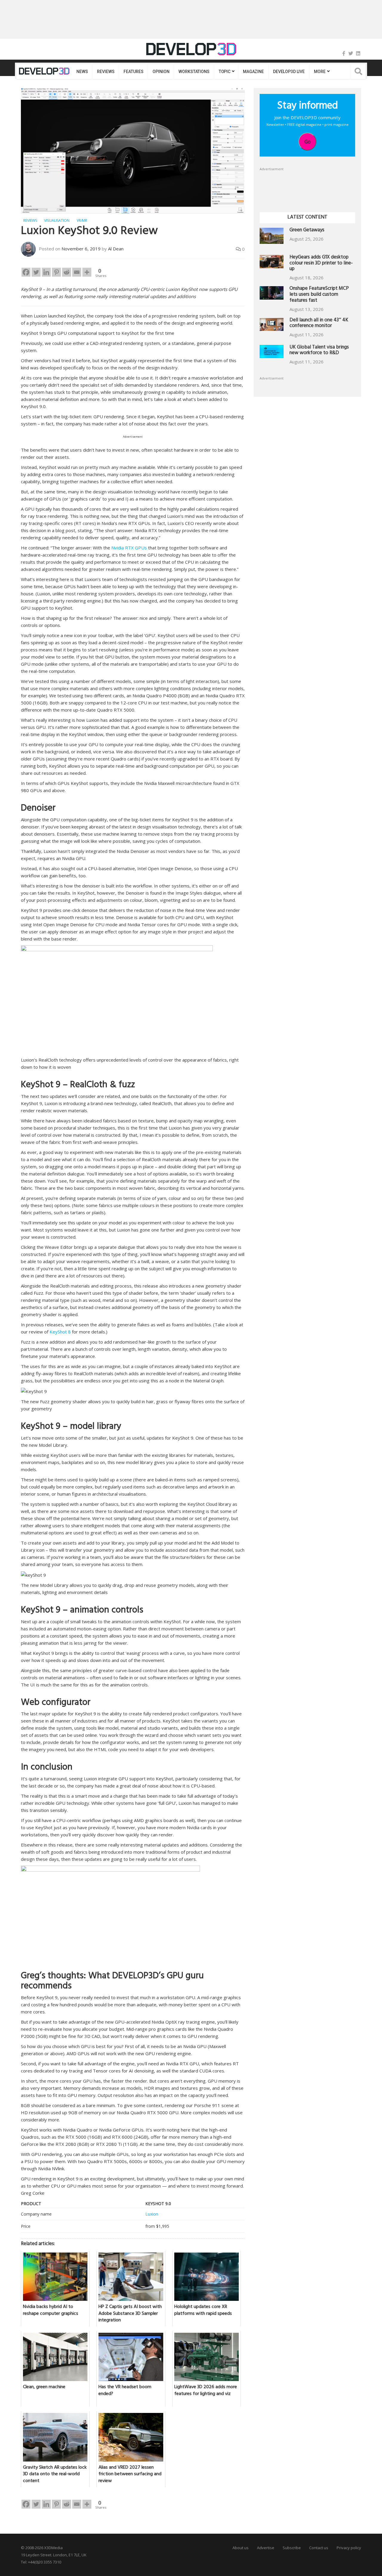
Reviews (106, 72)
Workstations (194, 72)
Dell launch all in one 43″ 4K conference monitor (319, 324)
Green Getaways (307, 231)
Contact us (319, 2548)
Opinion (161, 72)
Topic (225, 72)
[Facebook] (344, 53)
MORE (320, 72)
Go (308, 142)
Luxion (152, 2214)
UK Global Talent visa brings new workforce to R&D (319, 351)
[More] (87, 272)
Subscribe (292, 2548)
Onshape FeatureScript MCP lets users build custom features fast (319, 295)
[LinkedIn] (358, 53)
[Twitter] (351, 53)
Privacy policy (349, 2548)
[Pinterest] (56, 272)
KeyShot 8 (60, 1332)
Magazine (253, 72)
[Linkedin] (46, 272)
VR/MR (82, 220)
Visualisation (57, 220)
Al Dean (116, 249)
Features (133, 72)
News (82, 72)
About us (241, 2548)
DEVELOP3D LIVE (289, 72)
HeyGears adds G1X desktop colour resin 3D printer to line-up (321, 264)
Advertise (266, 2548)
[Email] (77, 272)
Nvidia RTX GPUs (129, 548)
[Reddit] (67, 272)
